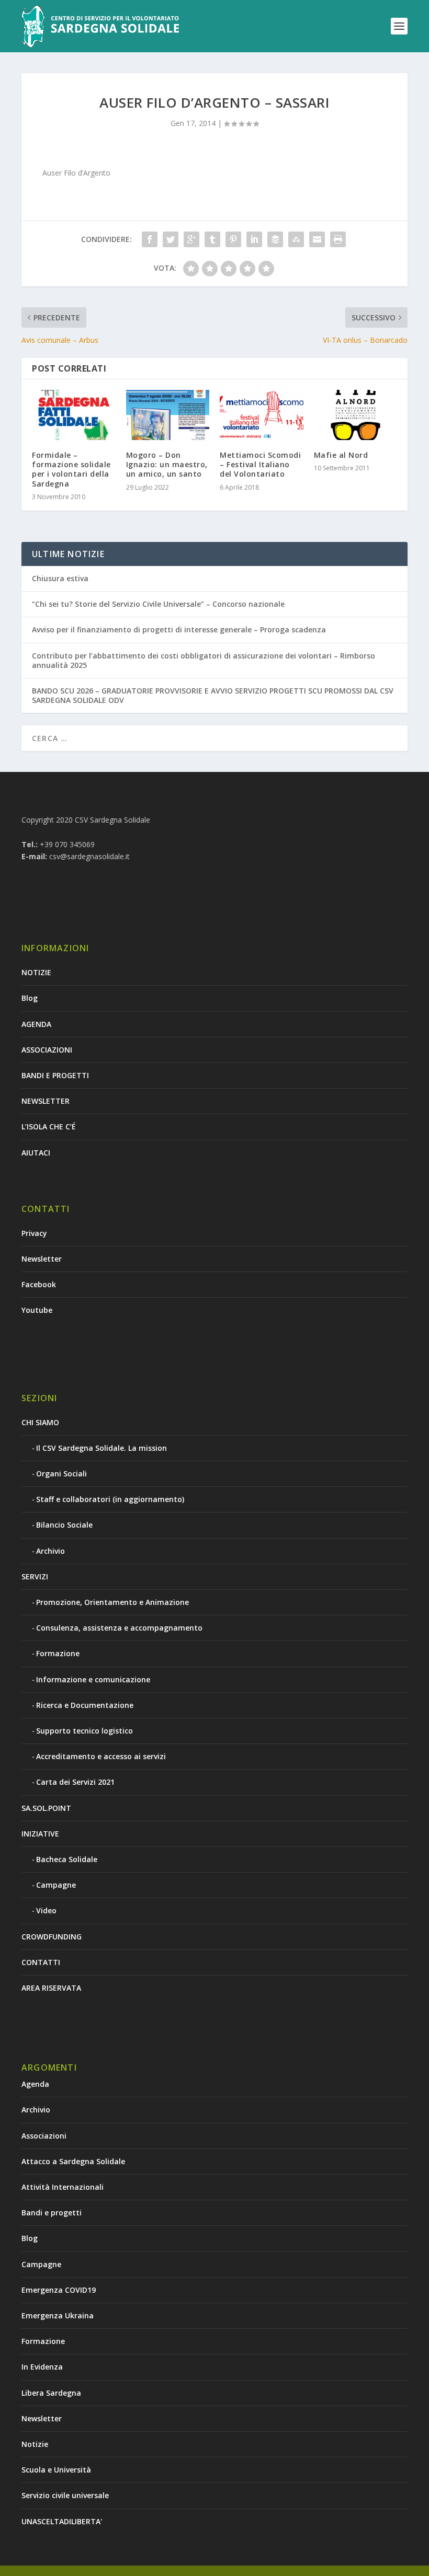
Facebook (39, 1284)
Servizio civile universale (65, 2495)
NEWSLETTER (46, 1101)
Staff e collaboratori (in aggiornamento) (110, 1499)
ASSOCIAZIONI (47, 1050)
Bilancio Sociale (64, 1525)
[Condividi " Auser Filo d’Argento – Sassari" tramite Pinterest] (233, 239)
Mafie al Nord (341, 455)
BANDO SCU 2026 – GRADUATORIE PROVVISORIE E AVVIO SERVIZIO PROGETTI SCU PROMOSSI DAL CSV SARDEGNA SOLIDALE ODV (213, 695)
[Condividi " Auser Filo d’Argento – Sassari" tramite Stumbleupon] (296, 239)
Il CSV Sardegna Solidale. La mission (101, 1448)
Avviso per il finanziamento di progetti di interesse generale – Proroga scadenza (179, 629)
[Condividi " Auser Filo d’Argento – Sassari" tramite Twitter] (171, 239)
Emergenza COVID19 (59, 2290)
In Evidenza (42, 2367)
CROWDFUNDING (52, 1937)
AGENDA (36, 1024)
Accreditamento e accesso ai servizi (101, 1756)
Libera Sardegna (51, 2393)
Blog (30, 998)
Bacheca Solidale (67, 1859)
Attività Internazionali (63, 2187)
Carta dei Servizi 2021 (75, 1782)
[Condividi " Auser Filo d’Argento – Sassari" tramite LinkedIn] (254, 239)
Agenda (35, 2084)
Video (46, 1910)
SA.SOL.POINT (46, 1808)
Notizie (35, 2444)
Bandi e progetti (52, 2213)
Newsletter (42, 1259)
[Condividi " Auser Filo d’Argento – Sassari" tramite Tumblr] (212, 239)
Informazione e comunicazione (93, 1679)
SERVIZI (35, 1576)
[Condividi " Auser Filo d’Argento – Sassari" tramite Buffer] (275, 239)
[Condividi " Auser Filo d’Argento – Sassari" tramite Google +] (191, 239)
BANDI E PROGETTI (55, 1075)
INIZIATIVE (40, 1834)
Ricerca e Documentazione (85, 1705)
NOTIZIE (36, 972)
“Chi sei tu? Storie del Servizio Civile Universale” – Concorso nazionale (158, 604)
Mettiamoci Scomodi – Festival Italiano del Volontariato (260, 464)
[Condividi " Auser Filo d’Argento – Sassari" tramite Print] (338, 239)
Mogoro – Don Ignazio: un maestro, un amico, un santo (167, 464)
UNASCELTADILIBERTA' (62, 2521)
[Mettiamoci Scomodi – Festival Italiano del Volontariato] (262, 415)
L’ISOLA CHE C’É (49, 1127)
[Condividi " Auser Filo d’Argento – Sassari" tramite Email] (317, 239)
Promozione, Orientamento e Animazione (112, 1602)
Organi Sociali (61, 1474)
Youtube (37, 1310)
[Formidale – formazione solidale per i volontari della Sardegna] (74, 415)
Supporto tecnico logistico (84, 1731)
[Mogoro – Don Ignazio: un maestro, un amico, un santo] (168, 415)
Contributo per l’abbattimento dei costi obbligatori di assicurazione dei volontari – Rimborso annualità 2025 (204, 660)
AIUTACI (36, 1153)
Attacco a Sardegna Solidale (73, 2161)
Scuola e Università (56, 2470)
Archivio (50, 1551)
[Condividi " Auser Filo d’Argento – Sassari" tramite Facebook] (150, 239)
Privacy (34, 1233)
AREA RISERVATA (51, 1988)
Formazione (58, 1653)
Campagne (56, 1885)
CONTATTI (41, 1962)
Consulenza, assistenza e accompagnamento (119, 1628)
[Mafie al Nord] (356, 415)
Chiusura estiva (60, 578)
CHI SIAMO (40, 1422)
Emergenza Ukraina (58, 2315)
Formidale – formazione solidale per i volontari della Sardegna (71, 469)
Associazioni (44, 2136)
